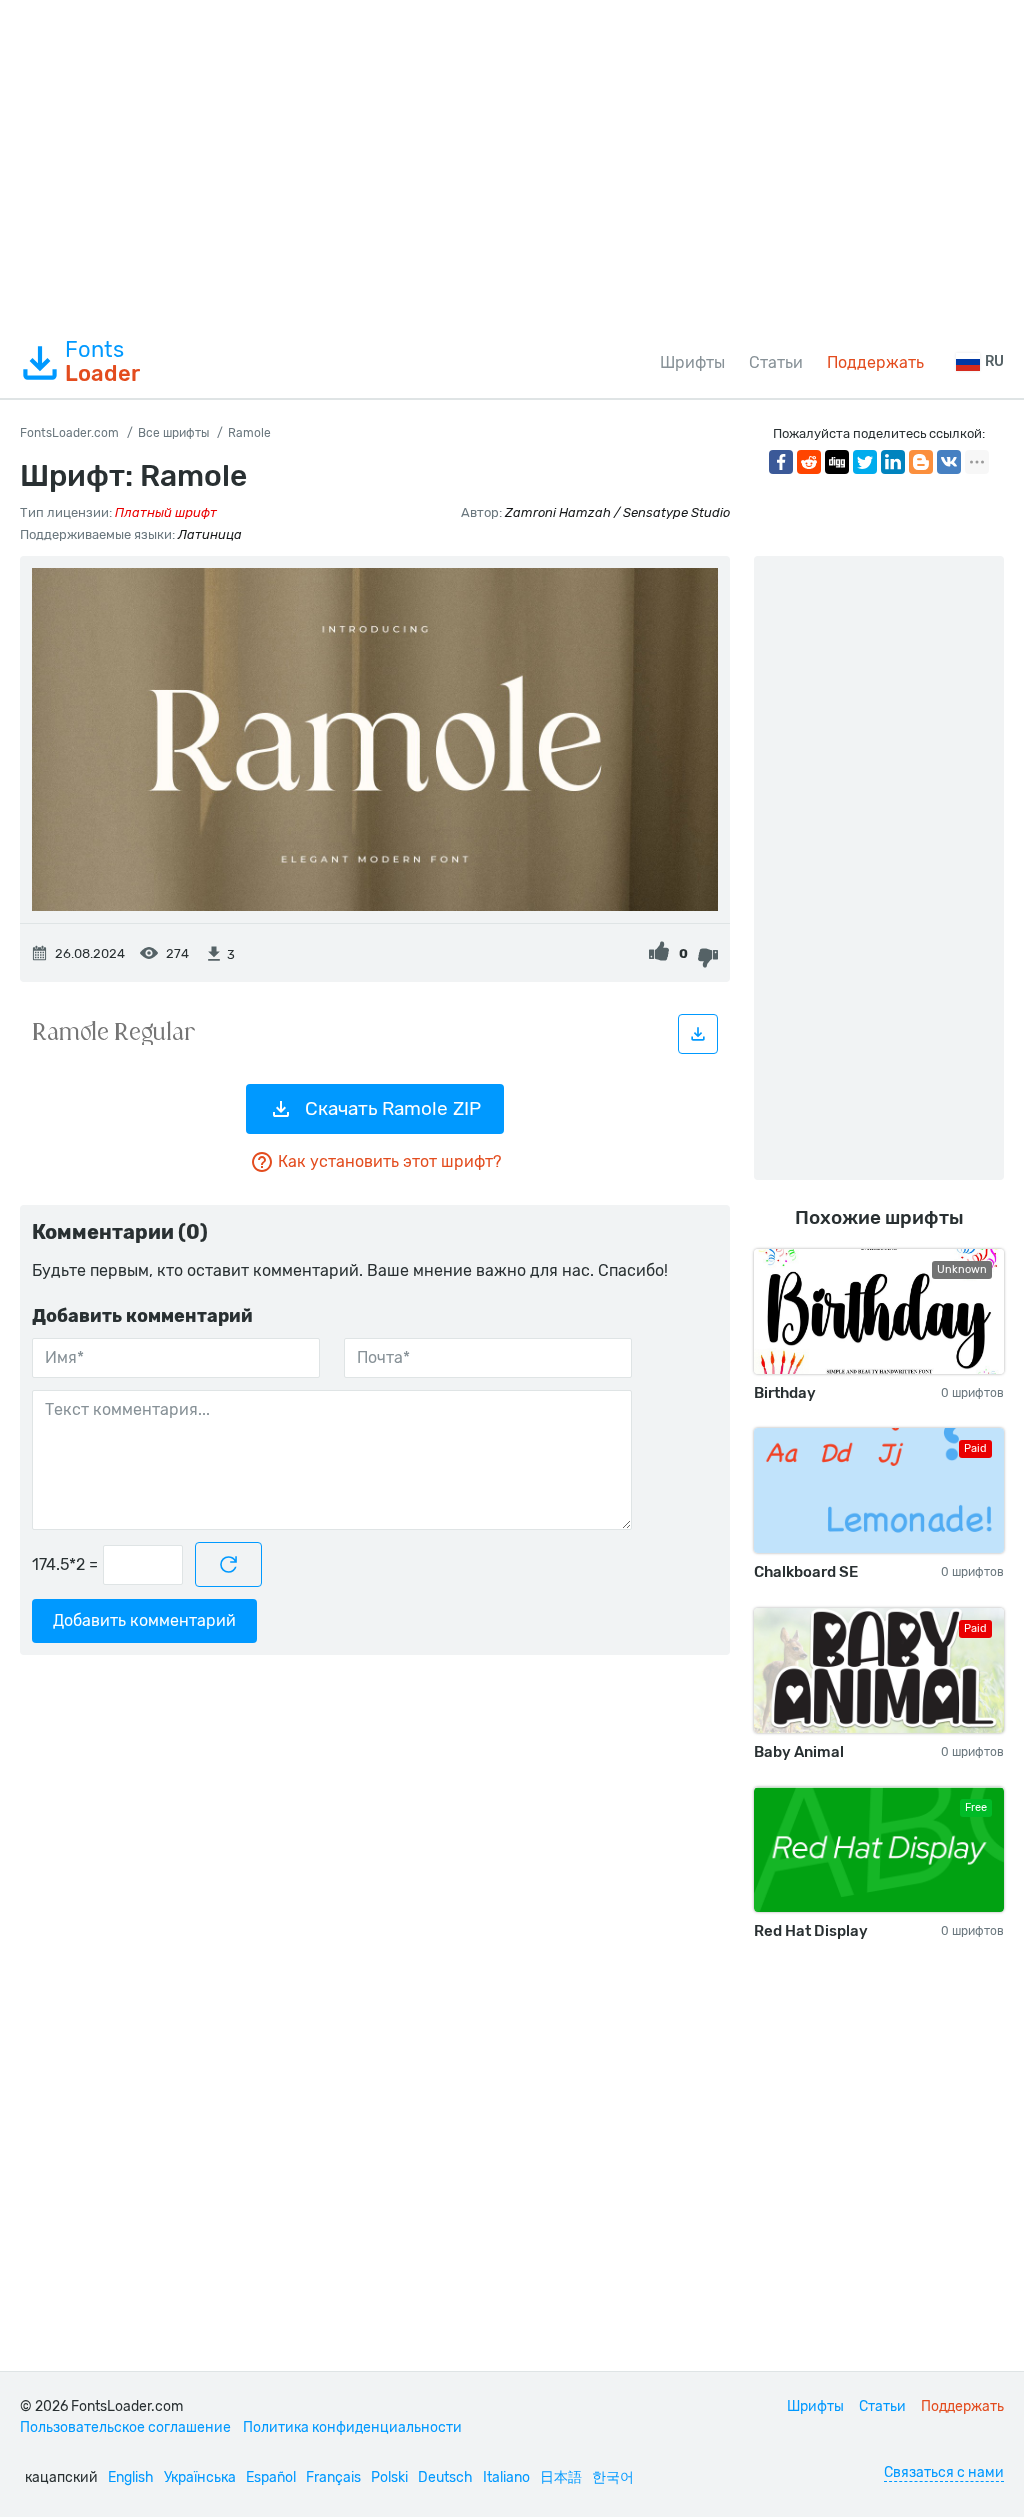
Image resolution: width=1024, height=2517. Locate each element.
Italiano (506, 2477)
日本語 (561, 2477)
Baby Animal (799, 1752)
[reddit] (809, 462)
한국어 (613, 2477)
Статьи (776, 362)
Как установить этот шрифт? (389, 1161)
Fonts (102, 362)
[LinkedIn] (893, 462)
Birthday (785, 1393)
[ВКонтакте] (949, 462)
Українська (200, 2477)
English (131, 2477)
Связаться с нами (944, 2472)
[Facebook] (781, 462)
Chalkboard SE (806, 1572)
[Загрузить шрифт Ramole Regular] (698, 1034)
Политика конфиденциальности (352, 2427)
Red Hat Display (811, 1931)
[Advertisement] (512, 164)
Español (271, 2477)
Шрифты (692, 362)
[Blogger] (921, 462)
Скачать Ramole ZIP (393, 1108)
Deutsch (445, 2477)
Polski (389, 2477)
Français (333, 2477)
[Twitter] (865, 462)
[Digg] (837, 462)
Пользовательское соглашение (125, 2427)
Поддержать (875, 362)
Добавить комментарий (144, 1620)
